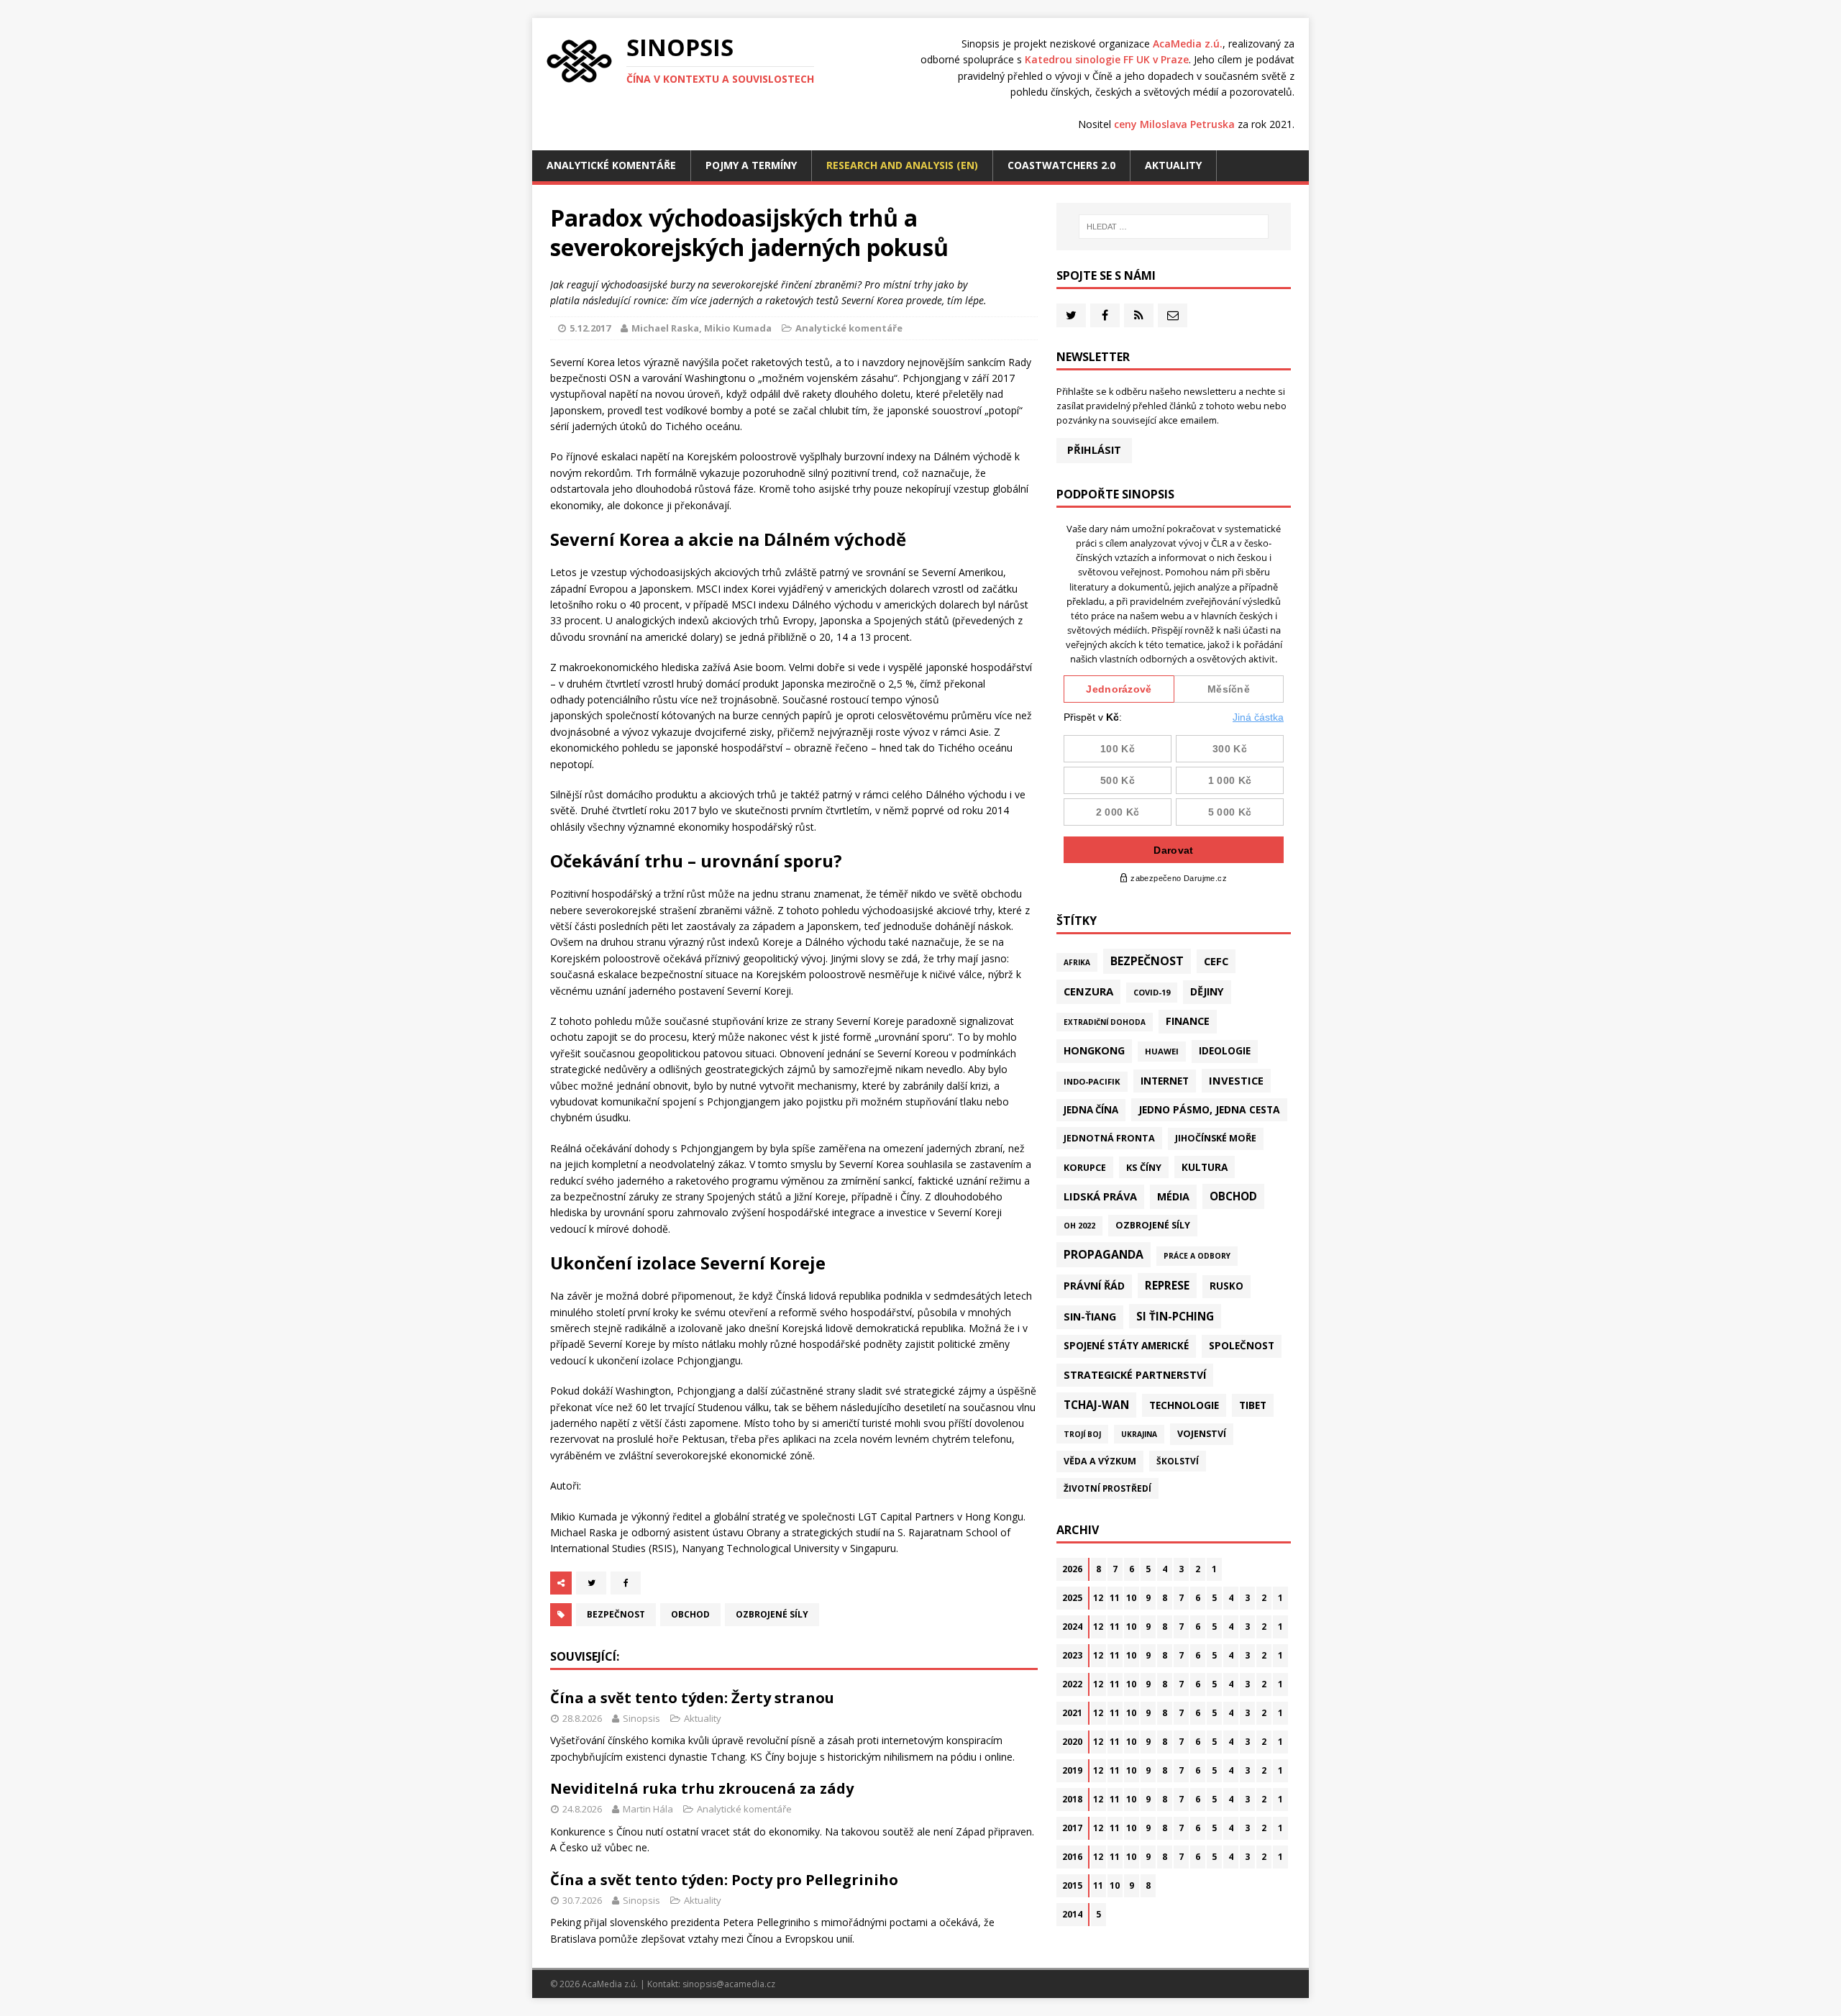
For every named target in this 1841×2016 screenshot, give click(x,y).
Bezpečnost (616, 1614)
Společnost (1242, 1346)
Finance (1188, 1021)
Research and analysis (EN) (902, 165)
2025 (1072, 1598)
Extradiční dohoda (1105, 1022)
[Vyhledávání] (1174, 227)
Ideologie (1225, 1051)
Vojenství (1202, 1434)
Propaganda (1104, 1254)
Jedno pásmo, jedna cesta (1209, 1109)
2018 (1072, 1799)
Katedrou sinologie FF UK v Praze (1107, 59)
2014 (1072, 1914)
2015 (1072, 1885)
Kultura (1205, 1167)
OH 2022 (1079, 1226)
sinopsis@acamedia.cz (729, 1984)
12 (1098, 1598)
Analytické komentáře (611, 165)
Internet (1165, 1081)
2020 (1072, 1742)
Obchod (690, 1614)
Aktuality (1173, 165)
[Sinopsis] (579, 61)
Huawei (1162, 1051)
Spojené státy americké (1126, 1346)
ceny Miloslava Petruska (1174, 124)
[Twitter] (1071, 315)
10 (1131, 1598)
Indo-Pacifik (1092, 1081)
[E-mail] (1173, 315)
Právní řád (1094, 1286)
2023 (1072, 1655)
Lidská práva (1100, 1196)
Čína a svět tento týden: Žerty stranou (692, 1698)
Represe (1167, 1285)
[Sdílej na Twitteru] (591, 1583)
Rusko (1226, 1286)
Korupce (1085, 1167)
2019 (1072, 1770)
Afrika (1077, 962)
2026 (1072, 1569)
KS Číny (1144, 1167)
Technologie (1184, 1405)
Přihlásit (1094, 450)
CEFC (1216, 961)
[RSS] (1139, 315)
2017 (1072, 1828)
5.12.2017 (590, 328)
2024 (1072, 1627)
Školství (1178, 1461)
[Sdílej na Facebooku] (626, 1583)
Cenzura (1088, 991)
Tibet (1253, 1405)
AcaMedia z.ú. (1188, 44)
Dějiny (1207, 991)
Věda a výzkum (1100, 1461)
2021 (1072, 1713)
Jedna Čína (1091, 1110)
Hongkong (1094, 1050)
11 (1115, 1598)
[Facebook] (1105, 315)
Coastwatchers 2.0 (1061, 165)
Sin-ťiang (1090, 1317)
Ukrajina (1139, 1434)
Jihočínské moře (1216, 1138)
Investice (1236, 1080)
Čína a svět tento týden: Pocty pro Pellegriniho (724, 1880)
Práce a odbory (1197, 1256)
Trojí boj (1082, 1434)
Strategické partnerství (1135, 1375)
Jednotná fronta (1109, 1138)
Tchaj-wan (1096, 1405)
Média (1173, 1196)
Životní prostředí (1107, 1488)
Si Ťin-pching (1175, 1316)
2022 (1072, 1684)
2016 (1072, 1857)
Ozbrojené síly (772, 1614)
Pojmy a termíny (751, 165)
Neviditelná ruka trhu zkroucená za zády (702, 1788)
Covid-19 (1152, 992)
